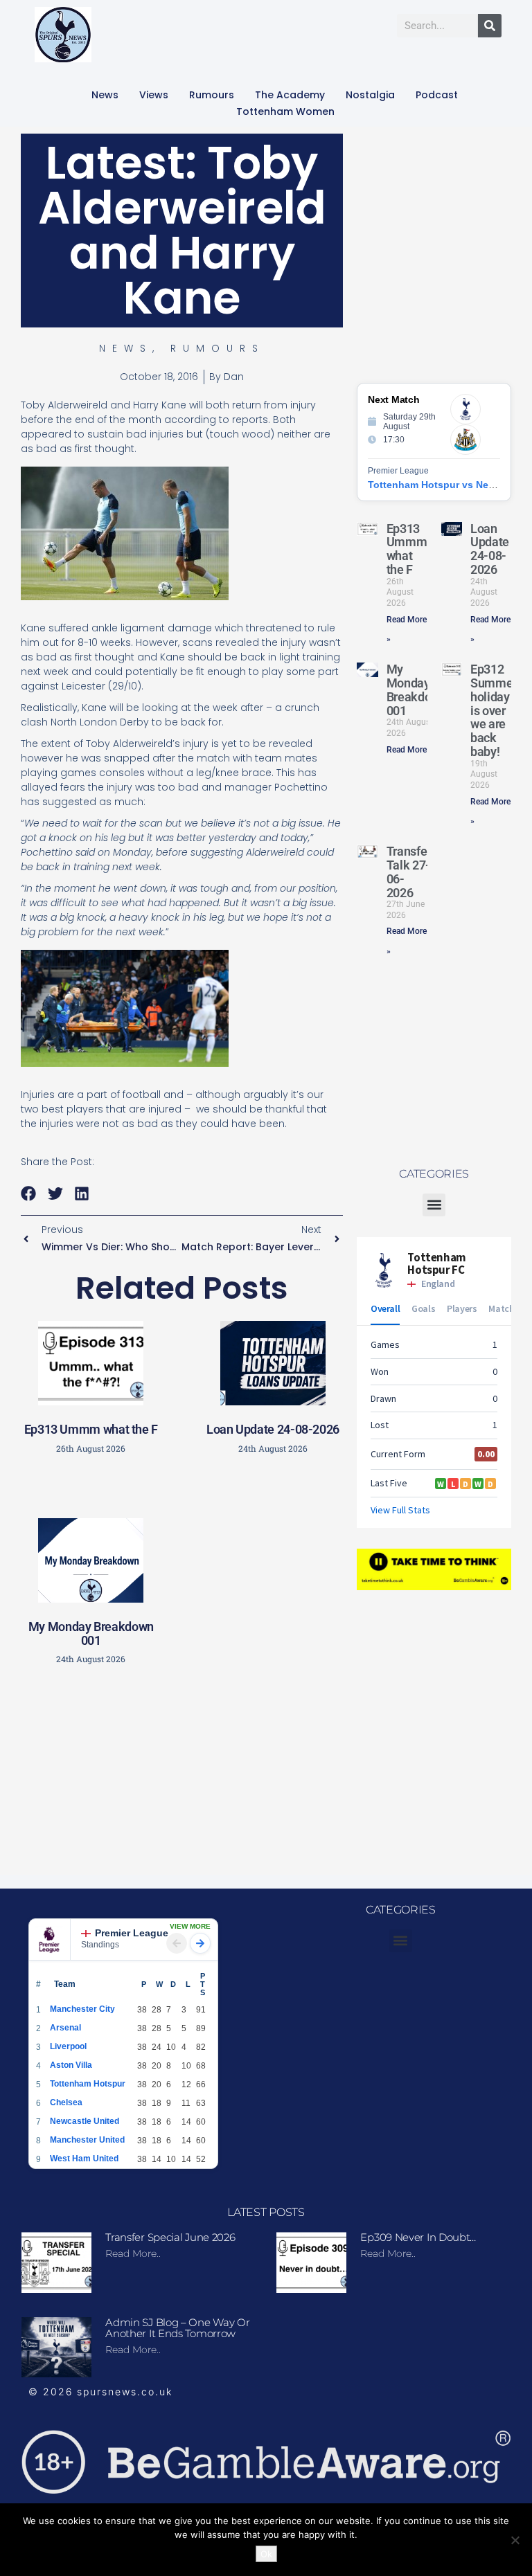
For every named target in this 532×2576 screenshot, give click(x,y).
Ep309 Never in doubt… (418, 2237)
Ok (266, 2554)
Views (154, 95)
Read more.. (133, 2253)
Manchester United (87, 2140)
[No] (515, 2540)
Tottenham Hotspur (88, 2084)
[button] (29, 1193)
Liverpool (68, 2046)
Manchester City (82, 2009)
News (105, 95)
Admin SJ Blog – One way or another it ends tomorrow (177, 2328)
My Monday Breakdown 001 (91, 1633)
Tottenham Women (285, 111)
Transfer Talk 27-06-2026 (409, 872)
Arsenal (65, 2028)
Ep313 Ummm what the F (91, 1429)
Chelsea (66, 2102)
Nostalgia (370, 95)
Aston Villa (71, 2065)
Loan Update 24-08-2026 (273, 1429)
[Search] (490, 26)
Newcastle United (85, 2121)
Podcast (437, 95)
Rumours (212, 95)
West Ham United (84, 2159)
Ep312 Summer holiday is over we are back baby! (494, 710)
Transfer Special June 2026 (170, 2237)
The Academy (290, 95)
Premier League (132, 1933)
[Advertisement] (246, 1774)
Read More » (410, 750)
